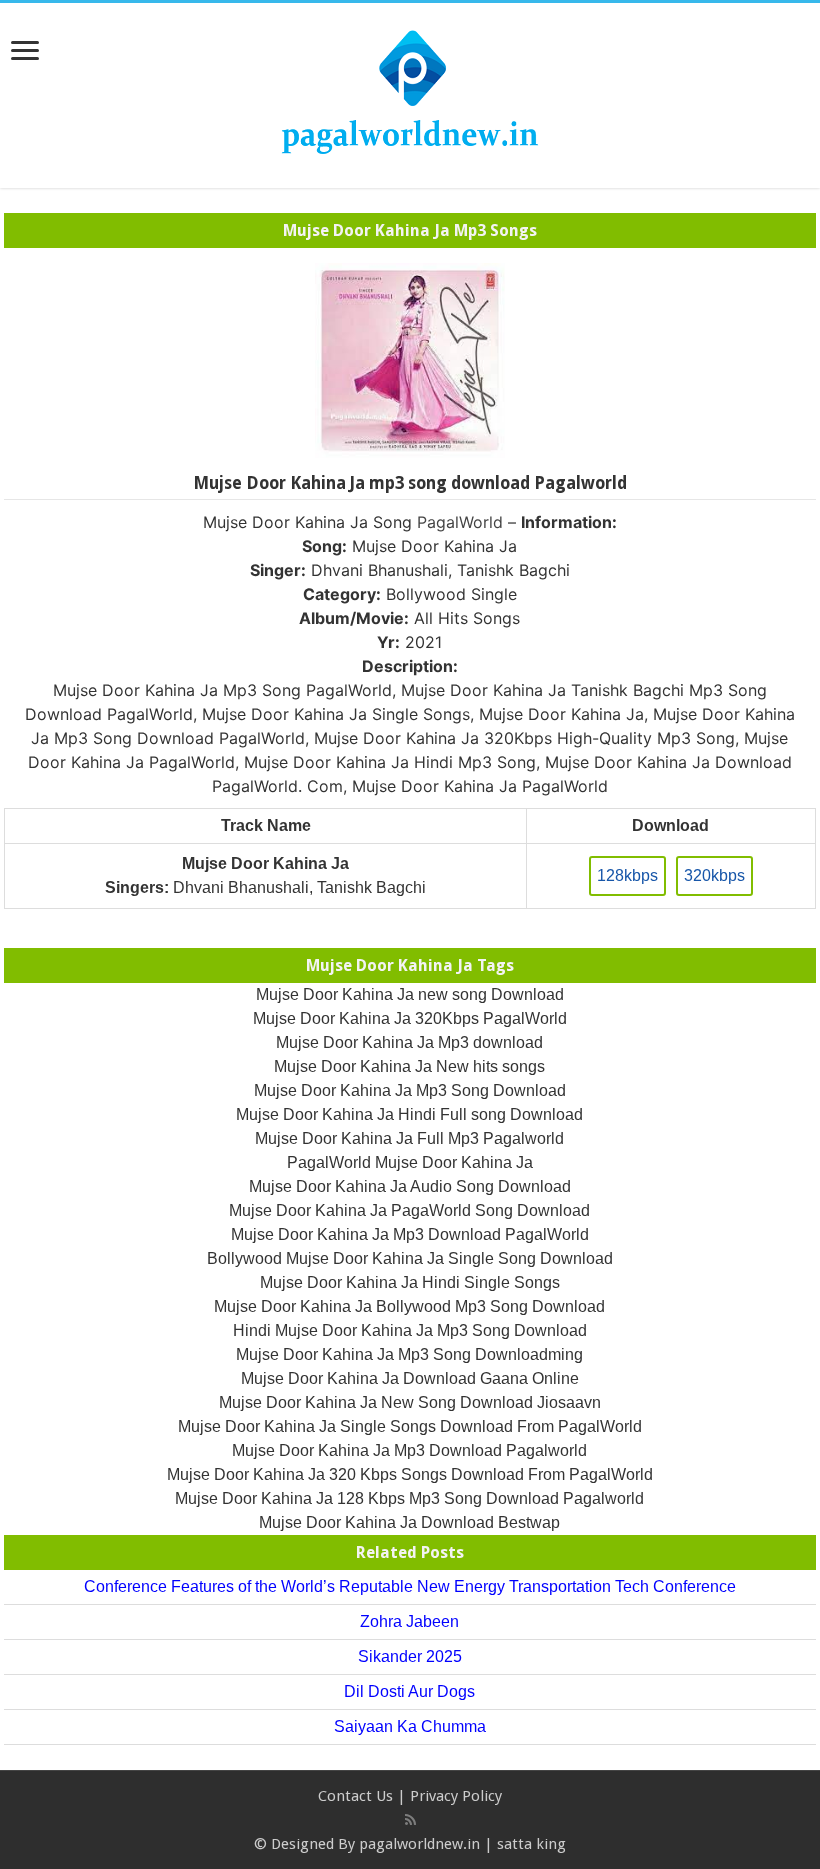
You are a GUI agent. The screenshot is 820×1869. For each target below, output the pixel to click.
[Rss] (410, 1820)
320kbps (714, 875)
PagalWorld (460, 522)
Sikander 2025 (410, 1656)
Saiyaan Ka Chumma (410, 1726)
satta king (531, 1844)
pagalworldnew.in (419, 1844)
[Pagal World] (410, 92)
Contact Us (355, 1796)
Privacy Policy (456, 1796)
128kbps (627, 875)
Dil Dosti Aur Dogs (409, 1691)
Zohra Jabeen (409, 1621)
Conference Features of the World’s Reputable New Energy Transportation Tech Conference (410, 1586)
